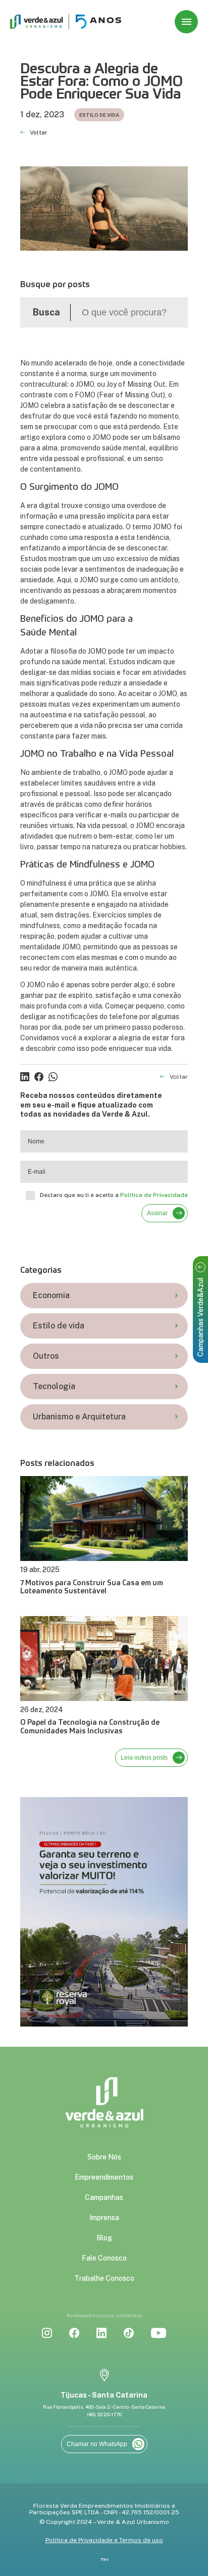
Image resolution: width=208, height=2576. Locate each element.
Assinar (157, 1213)
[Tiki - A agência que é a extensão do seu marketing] (104, 2560)
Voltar (39, 133)
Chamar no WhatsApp (97, 2444)
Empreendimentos (104, 2177)
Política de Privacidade (154, 1195)
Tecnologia (54, 1386)
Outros (46, 1356)
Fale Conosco (104, 2258)
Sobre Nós (104, 2157)
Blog (104, 2238)
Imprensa (104, 2218)
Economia (51, 1295)
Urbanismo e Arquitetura (79, 1417)
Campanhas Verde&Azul (200, 1317)
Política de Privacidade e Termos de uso (104, 2540)
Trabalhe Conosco (104, 2278)
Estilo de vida (59, 1326)
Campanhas (104, 2197)
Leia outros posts (144, 1758)
